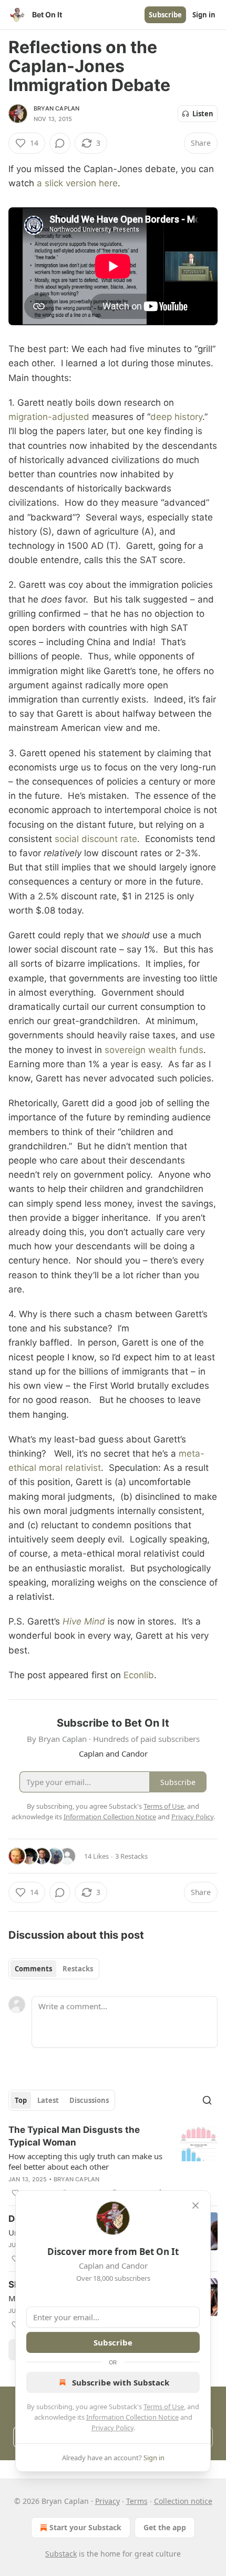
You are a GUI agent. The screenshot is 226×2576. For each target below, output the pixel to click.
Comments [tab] (33, 1969)
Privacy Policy (112, 2428)
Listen (203, 114)
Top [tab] (21, 2100)
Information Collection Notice (132, 2417)
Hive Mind (84, 1621)
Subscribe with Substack (121, 2382)
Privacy (107, 2501)
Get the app (165, 2527)
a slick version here (77, 183)
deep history (176, 417)
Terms (137, 2501)
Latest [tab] (48, 2100)
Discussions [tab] (89, 2100)
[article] (113, 2161)
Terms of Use (164, 2407)
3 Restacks (131, 1856)
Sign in (204, 15)
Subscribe (165, 15)
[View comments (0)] (60, 143)
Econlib (139, 1675)
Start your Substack (85, 2527)
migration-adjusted (49, 417)
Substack (61, 2554)
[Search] (207, 2100)
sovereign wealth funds (154, 1050)
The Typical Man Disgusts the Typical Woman (74, 2136)
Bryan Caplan (56, 108)
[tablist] (54, 1969)
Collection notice (183, 2501)
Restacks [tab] (78, 1969)
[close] (196, 2206)
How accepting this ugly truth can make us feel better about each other (85, 2161)
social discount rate (96, 839)
